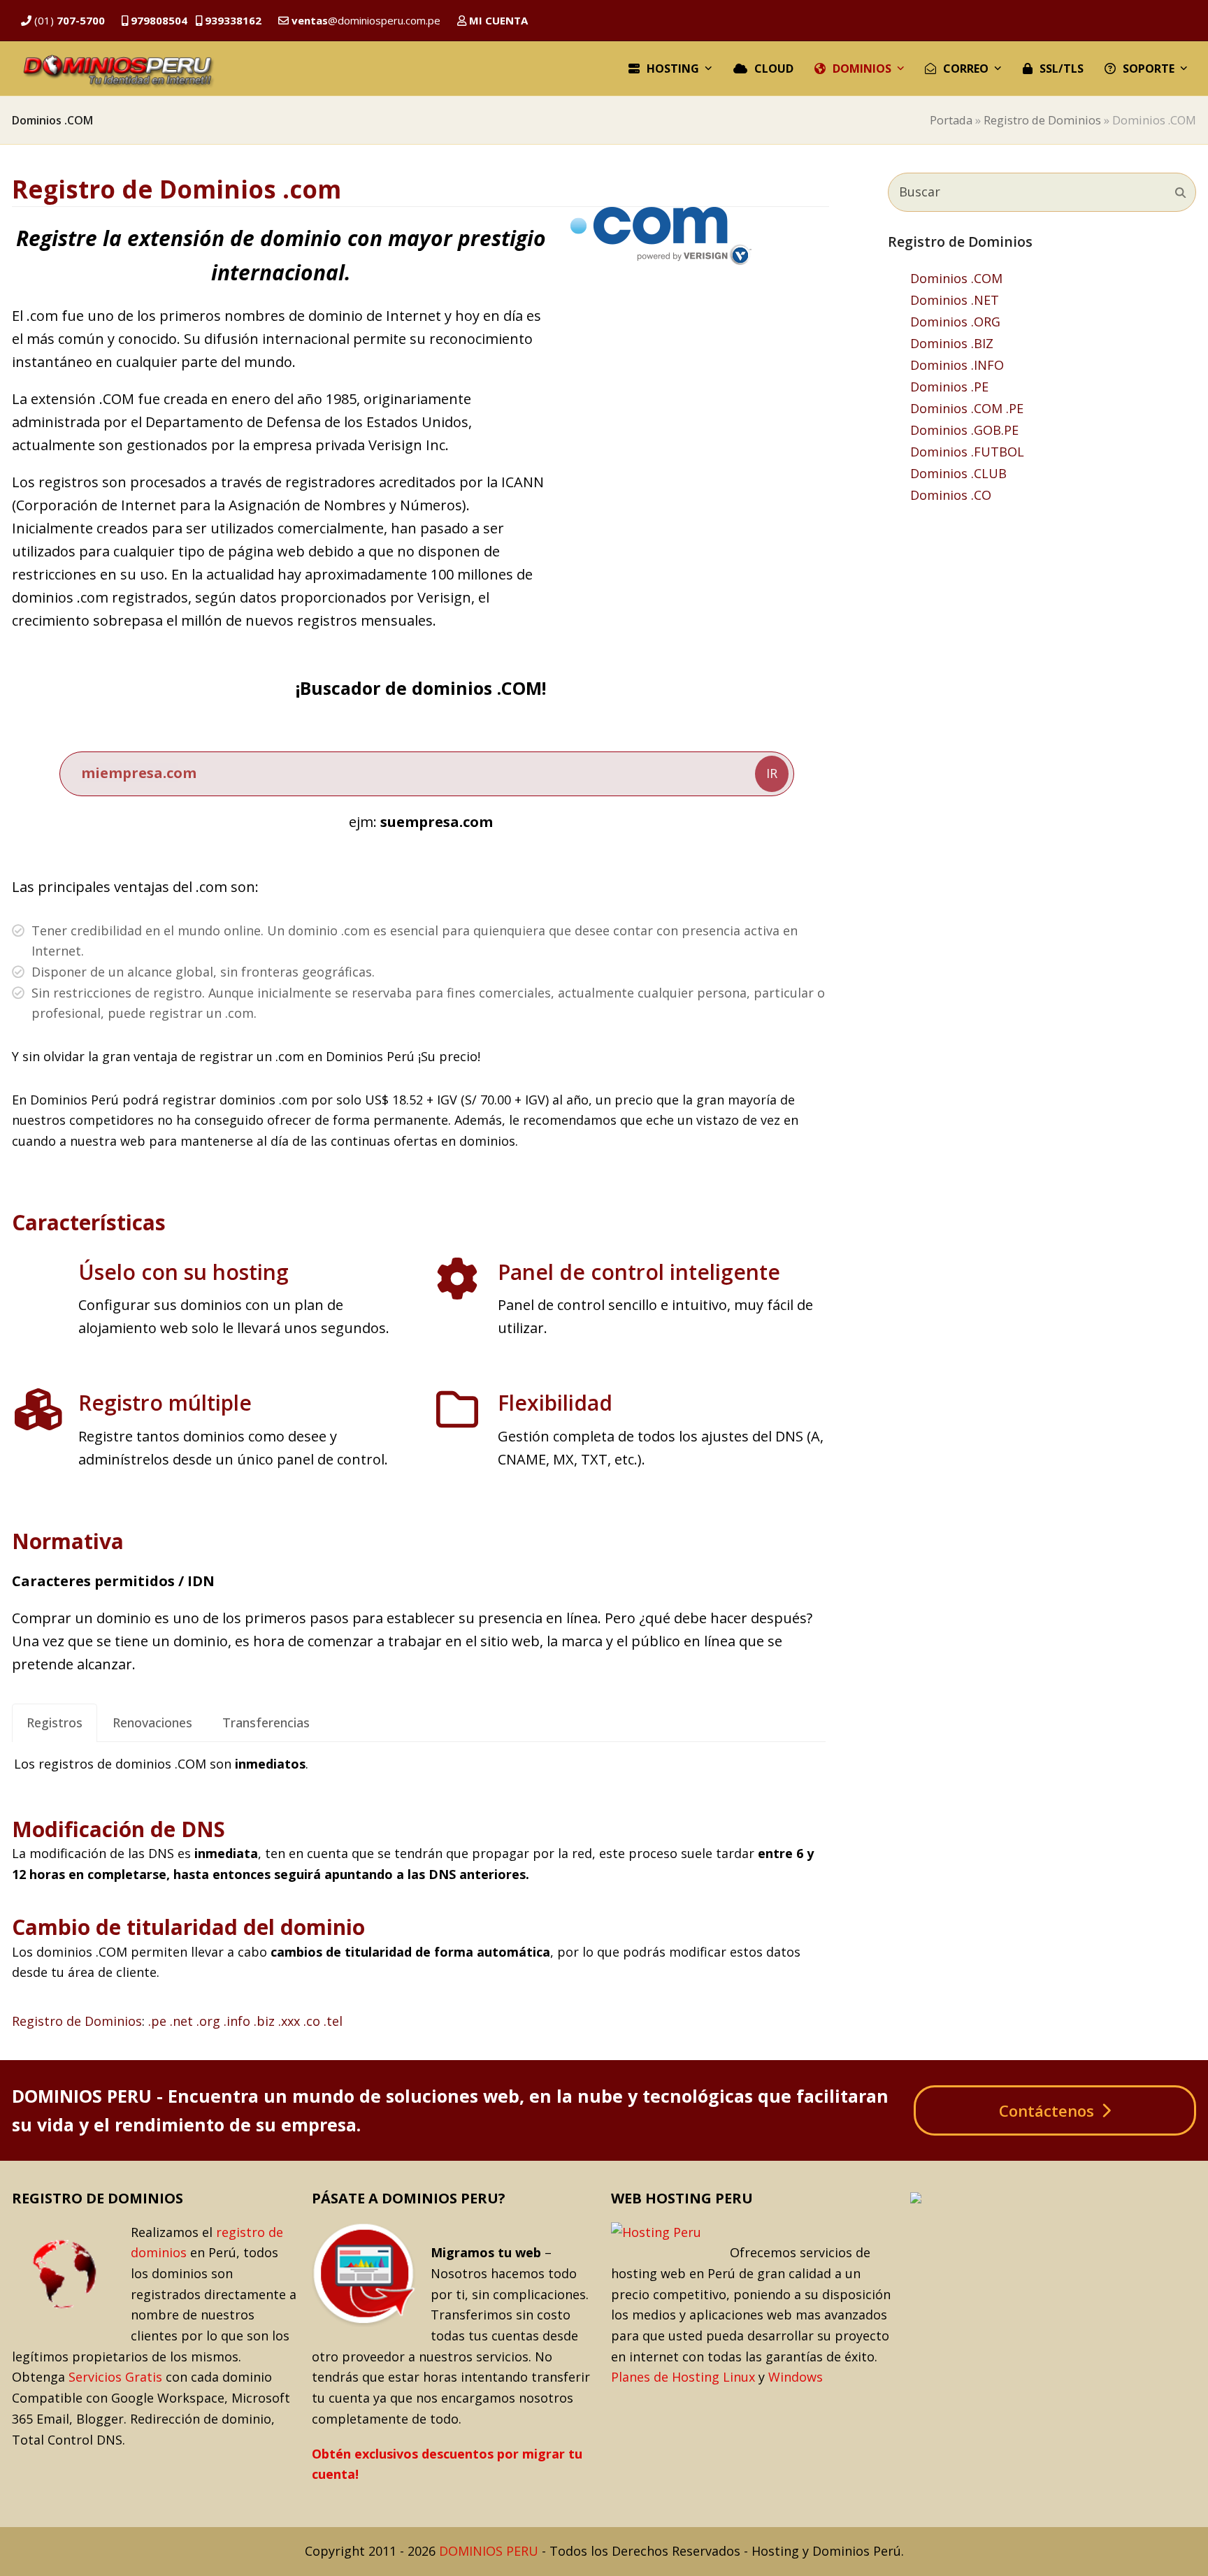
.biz (264, 2021)
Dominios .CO (951, 495)
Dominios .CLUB (958, 473)
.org (208, 2021)
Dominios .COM (956, 278)
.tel (333, 2021)
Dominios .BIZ (952, 343)
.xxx (289, 2021)
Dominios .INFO (957, 365)
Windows (796, 2377)
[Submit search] (1180, 192)
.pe (157, 2021)
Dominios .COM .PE (967, 408)
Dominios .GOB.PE (964, 430)
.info (237, 2021)
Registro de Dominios (1042, 120)
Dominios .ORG (955, 322)
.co (312, 2021)
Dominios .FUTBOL (967, 452)
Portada (951, 120)
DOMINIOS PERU (489, 2551)
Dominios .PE (949, 387)
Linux (739, 2377)
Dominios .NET (955, 300)
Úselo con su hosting (184, 1272)
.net (181, 2021)
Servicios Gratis (115, 2377)
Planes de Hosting (665, 2377)
